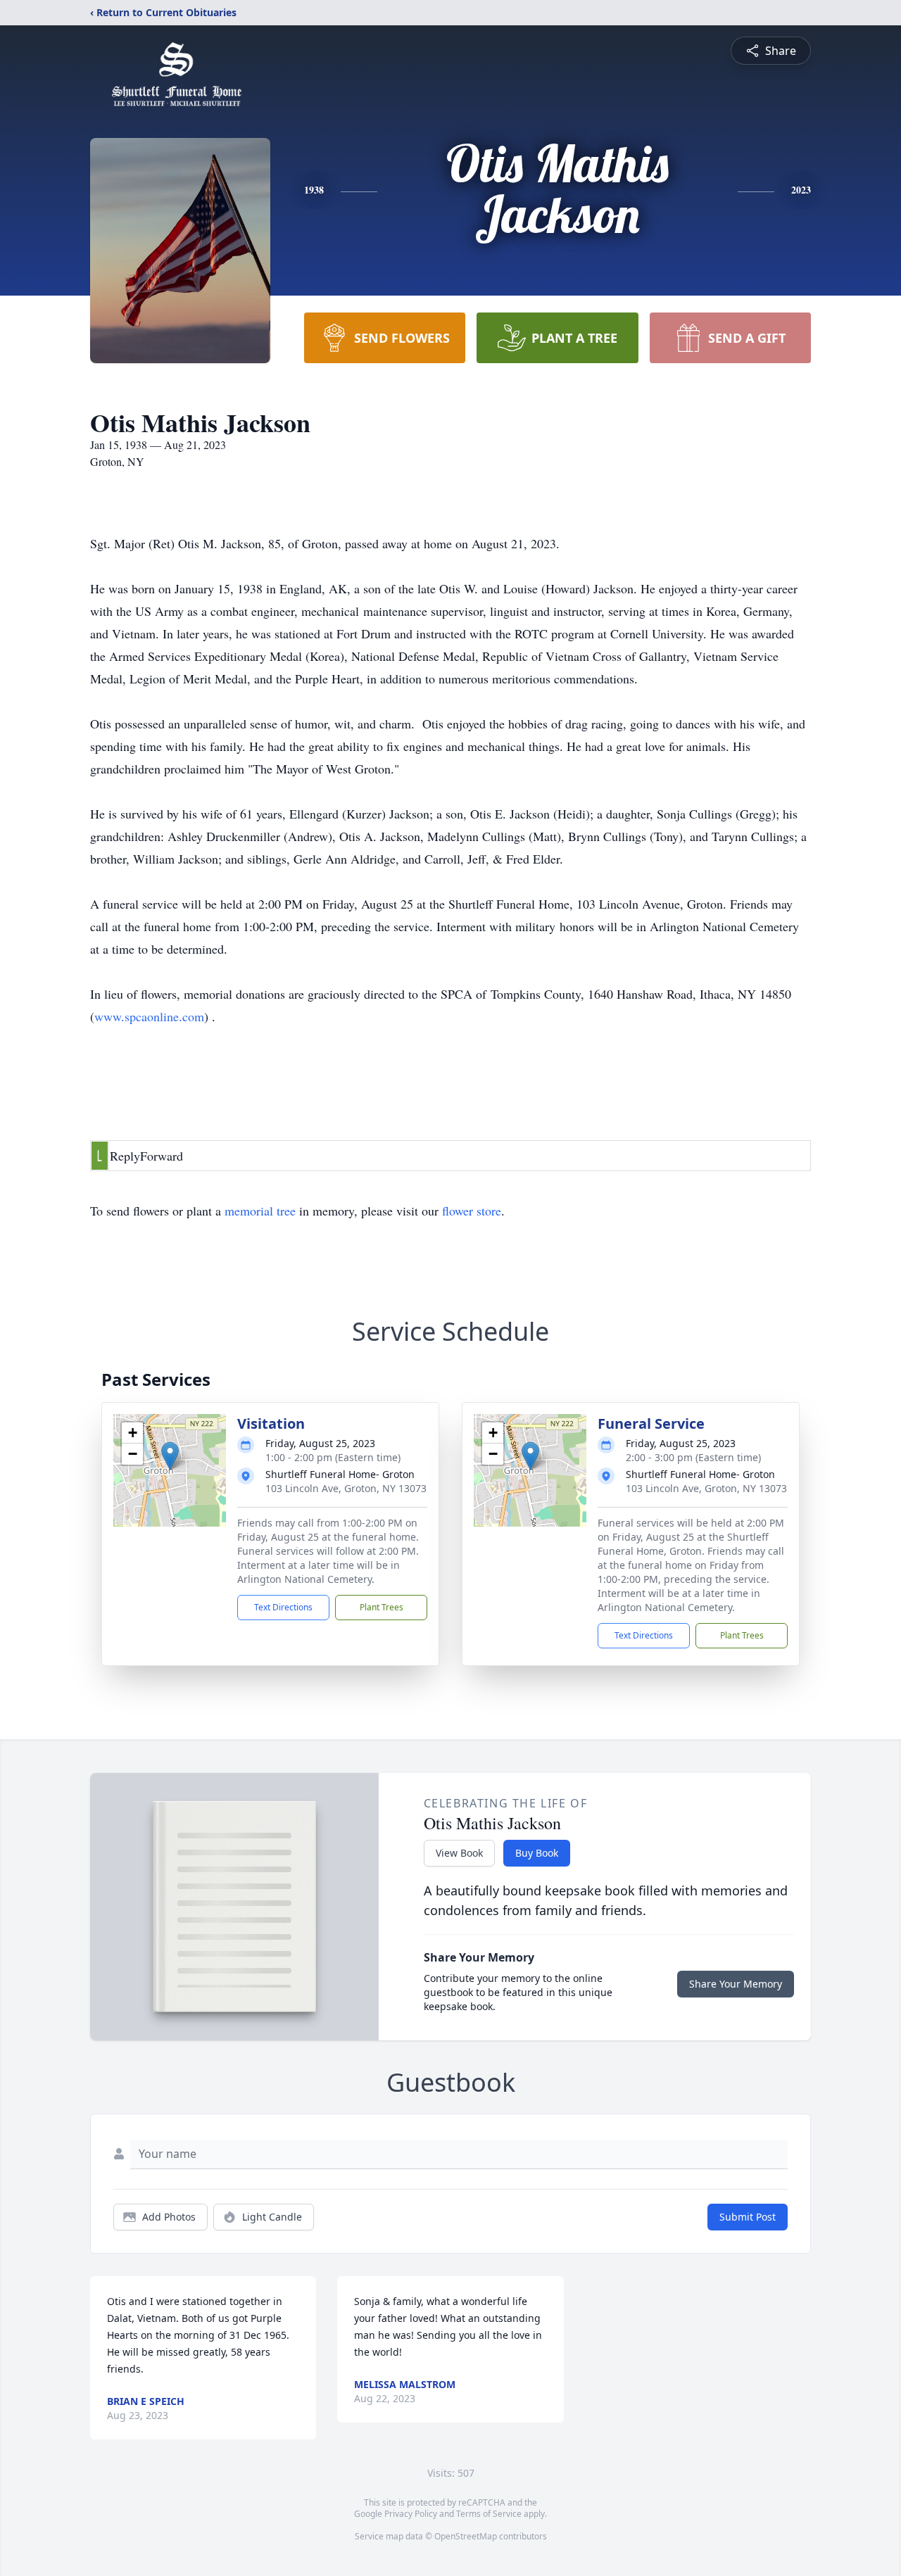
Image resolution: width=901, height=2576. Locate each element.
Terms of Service (489, 2514)
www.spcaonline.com (149, 1016)
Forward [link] (162, 1156)
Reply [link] (125, 1156)
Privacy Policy (411, 2514)
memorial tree (260, 1211)
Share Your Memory (736, 1984)
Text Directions (283, 1607)
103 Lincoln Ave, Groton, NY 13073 (346, 1488)
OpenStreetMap (466, 2536)
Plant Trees (382, 1607)
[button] (170, 1456)
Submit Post (748, 2217)
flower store (472, 1211)
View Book (459, 1853)
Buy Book (537, 1853)
